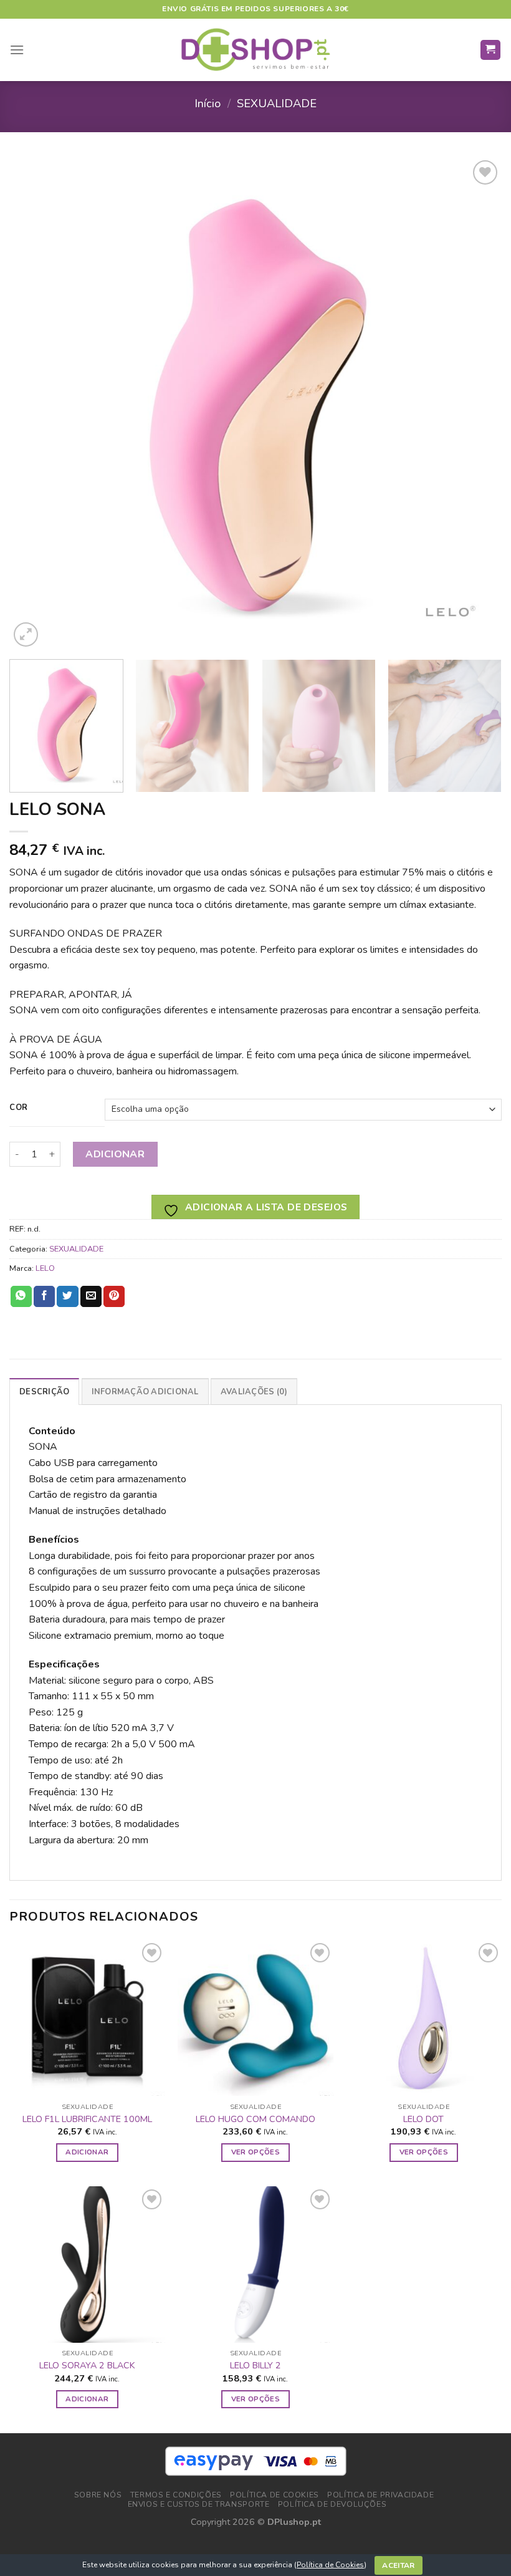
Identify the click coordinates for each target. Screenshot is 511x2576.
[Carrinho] (491, 50)
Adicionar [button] (87, 2152)
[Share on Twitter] (67, 1296)
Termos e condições (176, 2495)
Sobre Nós (98, 2495)
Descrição (44, 1392)
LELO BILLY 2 (255, 2366)
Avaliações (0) (254, 1392)
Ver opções (255, 2152)
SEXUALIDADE (277, 103)
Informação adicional (145, 1392)
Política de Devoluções (332, 2504)
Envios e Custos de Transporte (199, 2504)
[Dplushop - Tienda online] (255, 50)
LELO (45, 1268)
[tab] (44, 1391)
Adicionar (115, 1154)
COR (19, 1108)
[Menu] (17, 50)
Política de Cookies (330, 2565)
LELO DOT (423, 2119)
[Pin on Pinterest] (114, 1296)
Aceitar (399, 2565)
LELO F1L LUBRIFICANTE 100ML (87, 2119)
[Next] (476, 403)
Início (208, 103)
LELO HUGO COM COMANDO (255, 2119)
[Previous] (35, 403)
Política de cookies (275, 2495)
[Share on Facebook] (44, 1296)
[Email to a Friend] (91, 1296)
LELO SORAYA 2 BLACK (87, 2366)
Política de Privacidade (380, 2495)
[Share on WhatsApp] (21, 1296)
